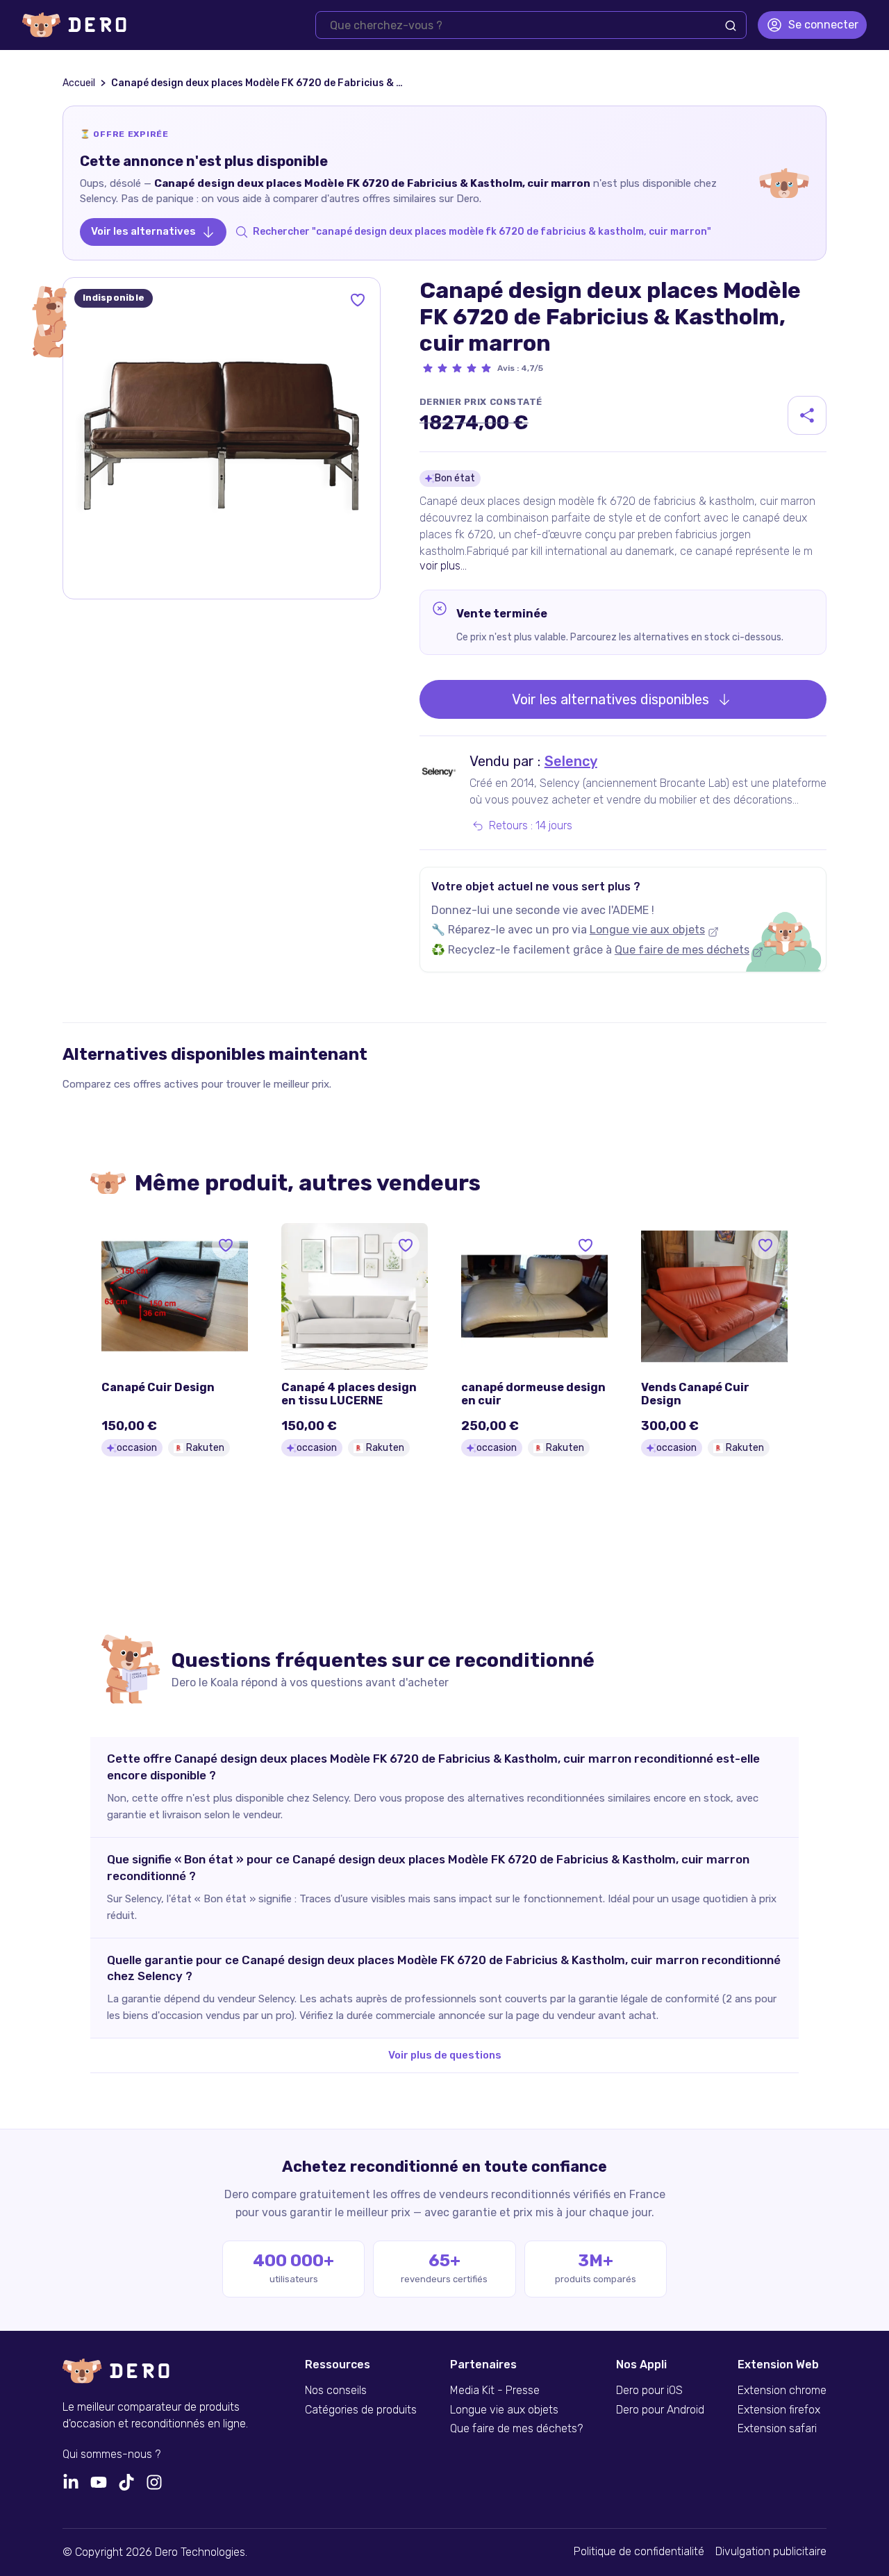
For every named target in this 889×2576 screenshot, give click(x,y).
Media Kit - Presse (495, 2391)
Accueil (79, 83)
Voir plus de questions (445, 2055)
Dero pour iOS (649, 2391)
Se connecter (823, 25)
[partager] (807, 415)
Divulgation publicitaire (771, 2552)
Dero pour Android (660, 2410)
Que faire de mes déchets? (516, 2429)
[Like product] (358, 300)
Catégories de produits (361, 2410)
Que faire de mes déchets (682, 950)
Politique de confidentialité (639, 2552)
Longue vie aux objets (647, 930)
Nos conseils (336, 2391)
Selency (571, 761)
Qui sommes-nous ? (111, 2454)
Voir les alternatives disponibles (610, 699)
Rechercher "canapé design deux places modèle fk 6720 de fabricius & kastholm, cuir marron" (482, 232)
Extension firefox (779, 2410)
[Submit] (731, 26)
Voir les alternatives (143, 231)
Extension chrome (782, 2391)
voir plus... (443, 566)
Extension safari (777, 2429)
